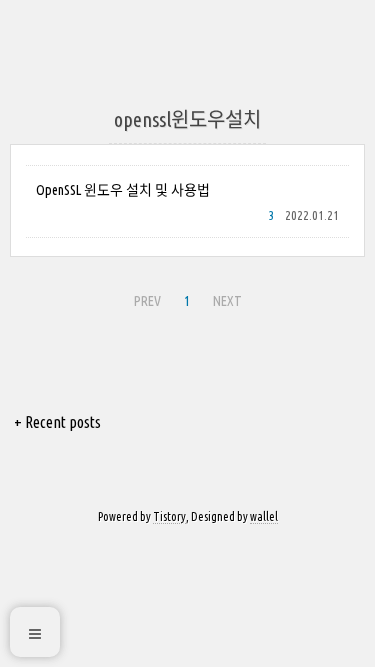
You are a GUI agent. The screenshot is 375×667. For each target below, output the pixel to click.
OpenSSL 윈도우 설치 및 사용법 (123, 190)
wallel (264, 516)
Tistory (169, 516)
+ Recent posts (57, 422)
